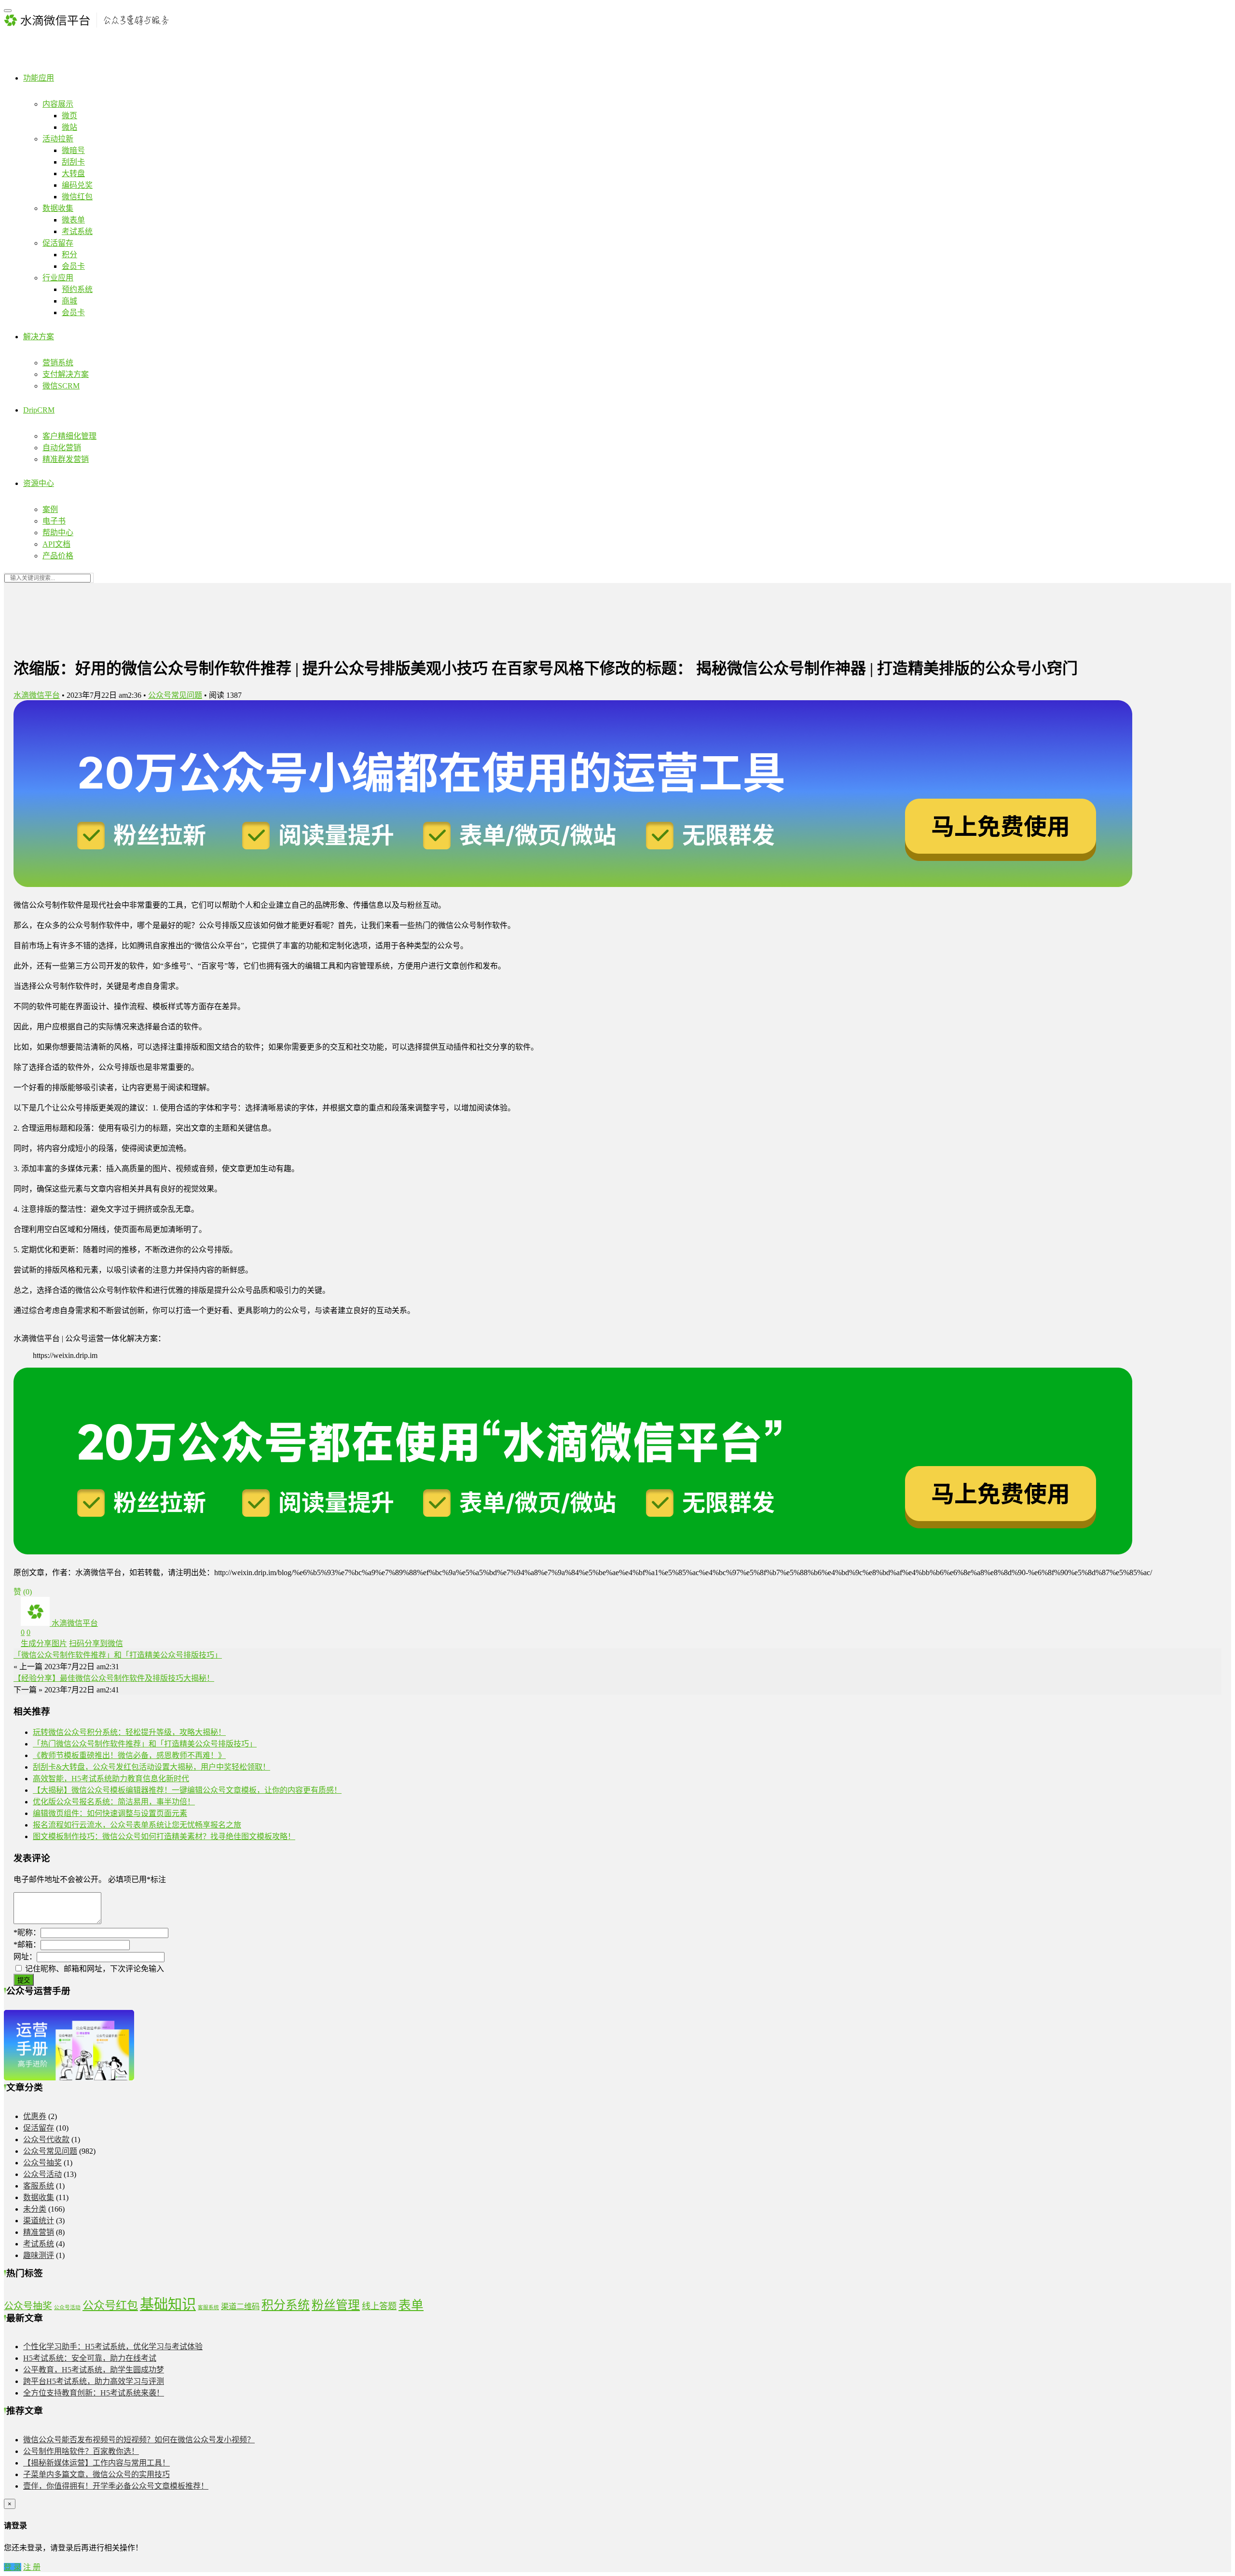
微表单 (73, 220)
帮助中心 (58, 533)
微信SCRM (61, 386)
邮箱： (27, 1945)
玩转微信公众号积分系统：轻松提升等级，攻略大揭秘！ (129, 1732)
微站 (69, 127)
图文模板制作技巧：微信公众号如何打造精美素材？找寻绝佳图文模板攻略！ (164, 1836)
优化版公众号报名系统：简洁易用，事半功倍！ (114, 1802)
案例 (50, 509)
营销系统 (58, 363)
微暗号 (73, 150)
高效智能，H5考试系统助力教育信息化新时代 (111, 1779)
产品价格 (58, 556)
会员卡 (73, 266)
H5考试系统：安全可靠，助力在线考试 (90, 2358)
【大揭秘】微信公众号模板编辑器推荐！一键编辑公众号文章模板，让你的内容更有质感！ (187, 1790)
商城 (69, 301)
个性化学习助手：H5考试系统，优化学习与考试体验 (113, 2347)
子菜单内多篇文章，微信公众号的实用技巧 (96, 2474)
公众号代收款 (46, 2140)
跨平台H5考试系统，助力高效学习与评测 (94, 2381)
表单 (411, 2305)
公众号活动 (42, 2174)
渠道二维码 (240, 2306)
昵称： (27, 1932)
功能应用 (39, 78)
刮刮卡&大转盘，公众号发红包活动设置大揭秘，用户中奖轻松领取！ (151, 1767)
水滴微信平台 (37, 695)
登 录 (13, 2567)
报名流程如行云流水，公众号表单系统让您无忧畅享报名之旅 (137, 1825)
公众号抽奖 (42, 2163)
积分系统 (286, 2305)
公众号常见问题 (175, 695)
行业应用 (58, 278)
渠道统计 (39, 2221)
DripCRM (39, 410)
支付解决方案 (66, 374)
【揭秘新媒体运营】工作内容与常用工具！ (96, 2463)
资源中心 (39, 483)
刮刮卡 (73, 162)
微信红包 (77, 197)
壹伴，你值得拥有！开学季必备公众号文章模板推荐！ (116, 2486)
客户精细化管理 (69, 436)
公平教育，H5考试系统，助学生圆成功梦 (94, 2370)
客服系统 (39, 2186)
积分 (69, 255)
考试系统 (77, 231)
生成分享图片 (44, 1643)
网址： (25, 1957)
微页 (69, 116)
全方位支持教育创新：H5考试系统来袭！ (94, 2393)
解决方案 (39, 337)
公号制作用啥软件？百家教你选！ (81, 2451)
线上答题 (379, 2306)
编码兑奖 (77, 185)
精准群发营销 (66, 459)
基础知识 (168, 2304)
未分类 (35, 2209)
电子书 (54, 521)
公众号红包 (110, 2305)
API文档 (56, 544)
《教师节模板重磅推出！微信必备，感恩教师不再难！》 (129, 1755)
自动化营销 (62, 448)
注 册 (32, 2567)
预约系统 (77, 289)
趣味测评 (39, 2255)
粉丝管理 (336, 2305)
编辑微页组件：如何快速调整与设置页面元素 (110, 1813)
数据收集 (58, 208)
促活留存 (58, 243)
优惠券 (35, 2116)
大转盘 (73, 173)
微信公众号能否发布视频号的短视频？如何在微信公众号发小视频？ (139, 2440)
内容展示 (58, 104)
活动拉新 (58, 139)
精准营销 (39, 2232)
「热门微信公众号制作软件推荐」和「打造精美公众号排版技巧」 (145, 1744)
